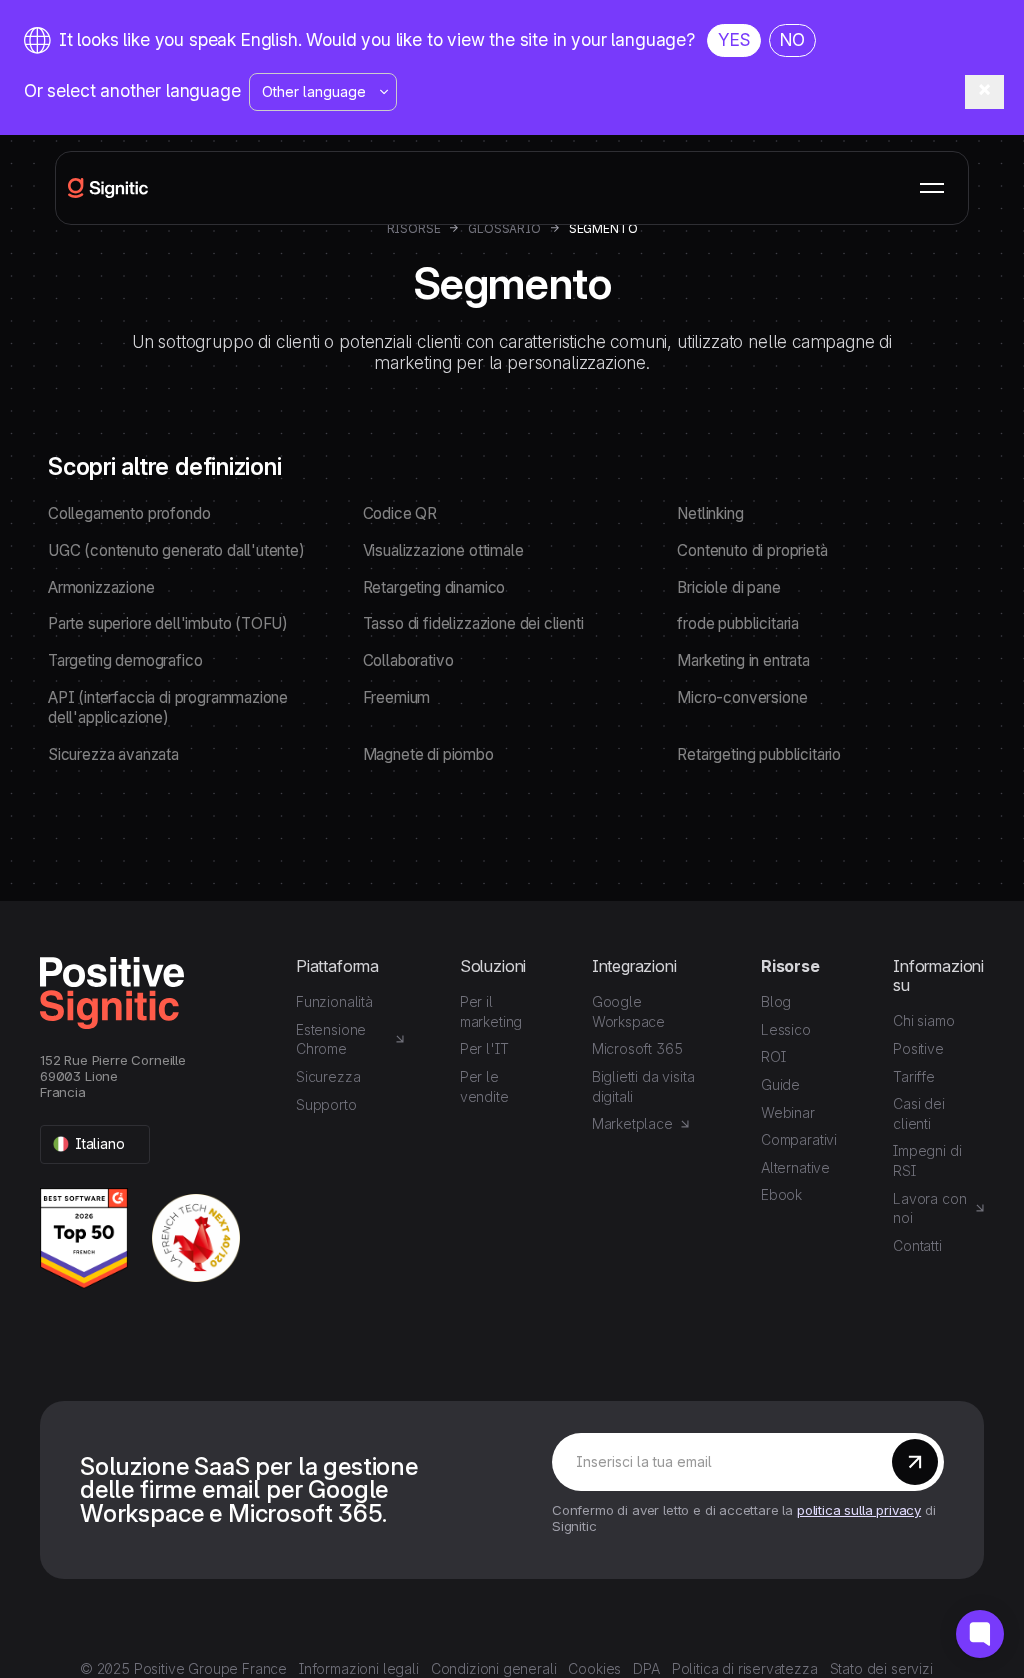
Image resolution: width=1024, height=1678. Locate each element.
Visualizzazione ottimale (443, 550)
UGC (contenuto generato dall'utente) (176, 550)
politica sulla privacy (859, 1510)
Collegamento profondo (129, 513)
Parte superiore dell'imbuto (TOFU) (168, 623)
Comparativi (799, 1139)
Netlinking (710, 513)
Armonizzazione (101, 587)
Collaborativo (408, 660)
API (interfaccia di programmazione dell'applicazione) (168, 708)
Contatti (917, 1245)
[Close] (984, 92)
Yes (734, 39)
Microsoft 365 (637, 1048)
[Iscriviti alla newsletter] (915, 1462)
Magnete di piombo (428, 754)
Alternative (795, 1167)
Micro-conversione (742, 697)
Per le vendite (484, 1086)
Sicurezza (328, 1076)
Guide (780, 1084)
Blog (776, 1001)
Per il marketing (491, 1011)
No (792, 39)
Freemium (397, 697)
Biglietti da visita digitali (643, 1086)
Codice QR (400, 513)
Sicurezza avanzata (113, 754)
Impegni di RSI (927, 1160)
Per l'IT (484, 1048)
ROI (773, 1056)
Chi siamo (923, 1020)
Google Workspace (628, 1011)
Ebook (781, 1194)
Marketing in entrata (743, 660)
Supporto (326, 1104)
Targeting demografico (125, 660)
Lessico (786, 1029)
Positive (918, 1048)
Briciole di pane (728, 587)
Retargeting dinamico (434, 587)
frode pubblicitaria (738, 623)
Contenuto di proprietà (752, 550)
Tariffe (914, 1076)
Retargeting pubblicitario (759, 754)
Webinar (788, 1112)
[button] (932, 188)
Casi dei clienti (919, 1113)
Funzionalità (334, 1001)
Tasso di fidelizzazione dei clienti (473, 623)
